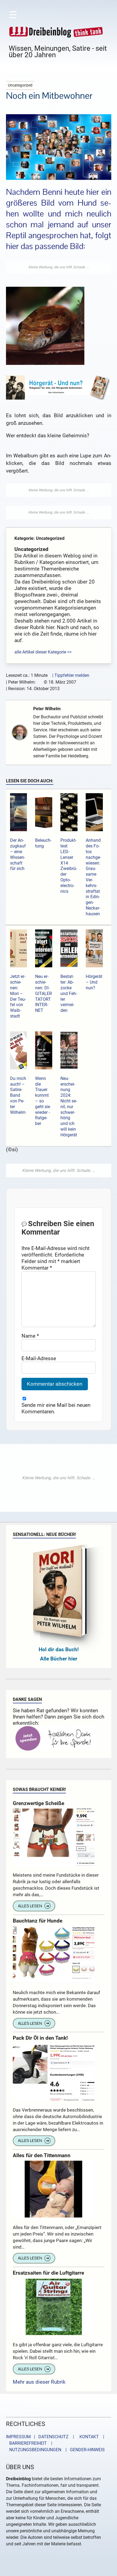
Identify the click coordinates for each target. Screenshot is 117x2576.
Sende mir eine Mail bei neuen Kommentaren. (56, 1408)
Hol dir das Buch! (59, 1649)
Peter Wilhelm (47, 709)
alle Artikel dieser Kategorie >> (43, 652)
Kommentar (37, 1268)
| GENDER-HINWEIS (84, 2450)
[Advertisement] (59, 267)
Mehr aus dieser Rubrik (39, 2382)
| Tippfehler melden (71, 675)
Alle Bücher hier (59, 1659)
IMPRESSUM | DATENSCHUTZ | (41, 2437)
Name (30, 1336)
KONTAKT (88, 2437)
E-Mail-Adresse (39, 1358)
